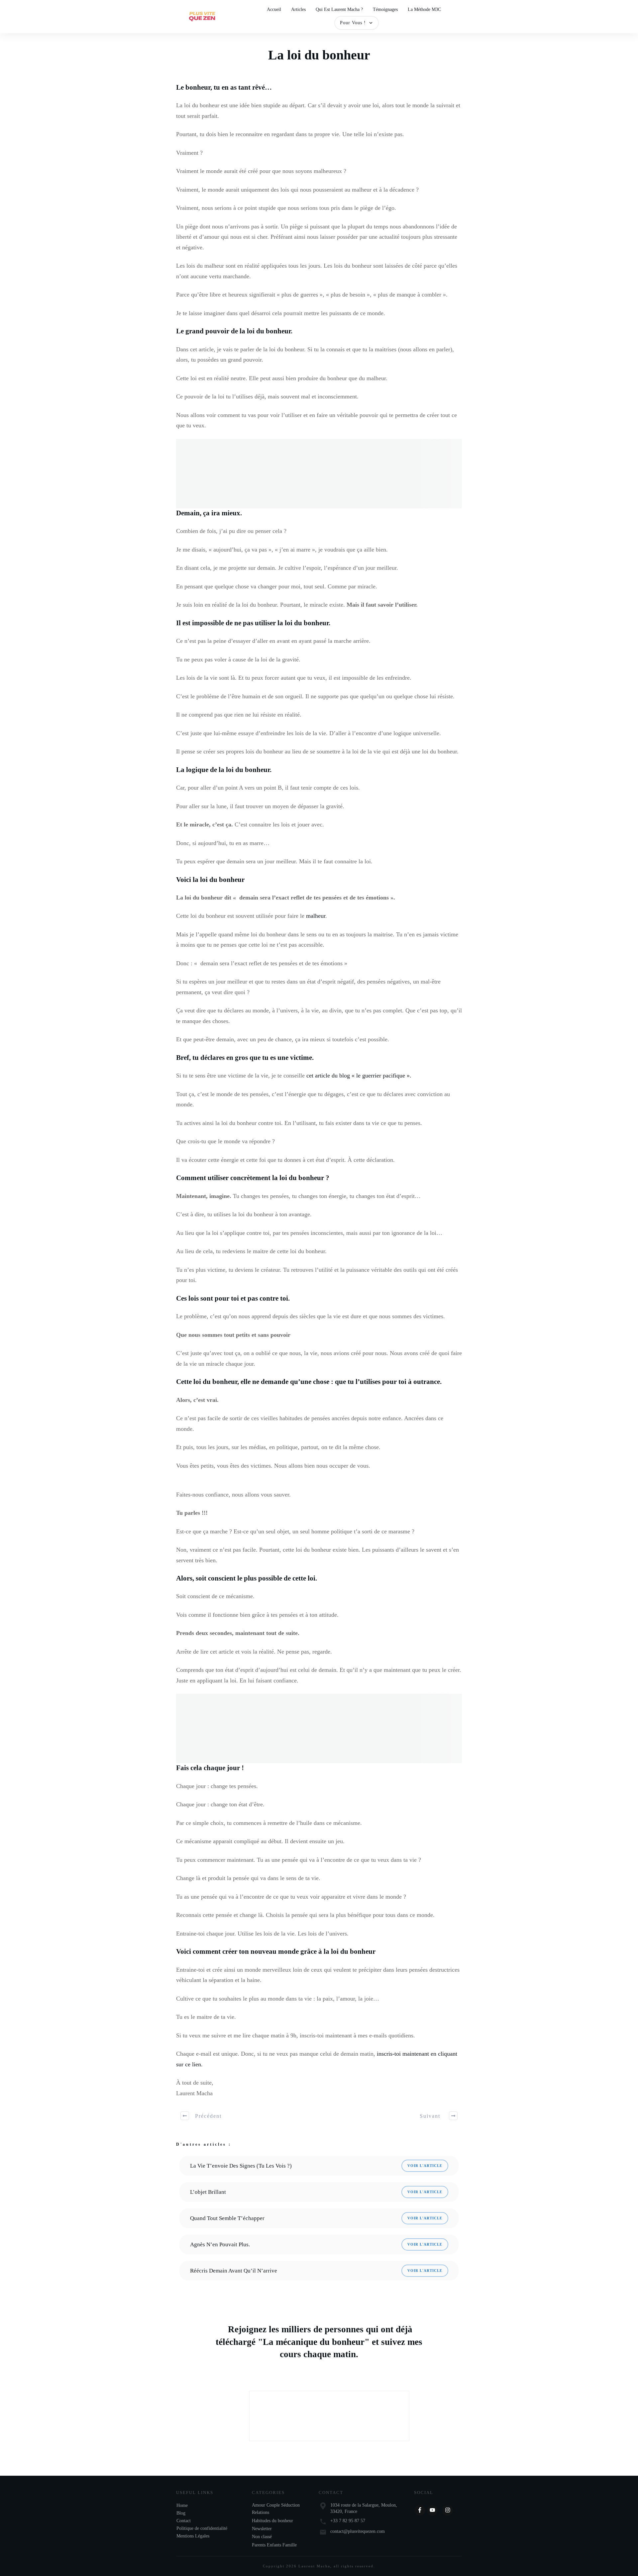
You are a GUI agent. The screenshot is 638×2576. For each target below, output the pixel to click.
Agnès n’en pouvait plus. (220, 2244)
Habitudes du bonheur (272, 2521)
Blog (181, 2513)
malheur (316, 916)
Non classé (262, 2537)
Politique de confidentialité (202, 2528)
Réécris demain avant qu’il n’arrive (234, 2271)
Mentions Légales (193, 2536)
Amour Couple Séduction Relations (276, 2509)
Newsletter (262, 2529)
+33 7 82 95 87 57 (348, 2521)
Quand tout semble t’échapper (227, 2218)
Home (182, 2505)
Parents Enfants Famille (274, 2545)
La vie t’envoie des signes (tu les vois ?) (241, 2166)
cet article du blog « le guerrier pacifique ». (359, 1075)
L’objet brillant (208, 2192)
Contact (184, 2521)
